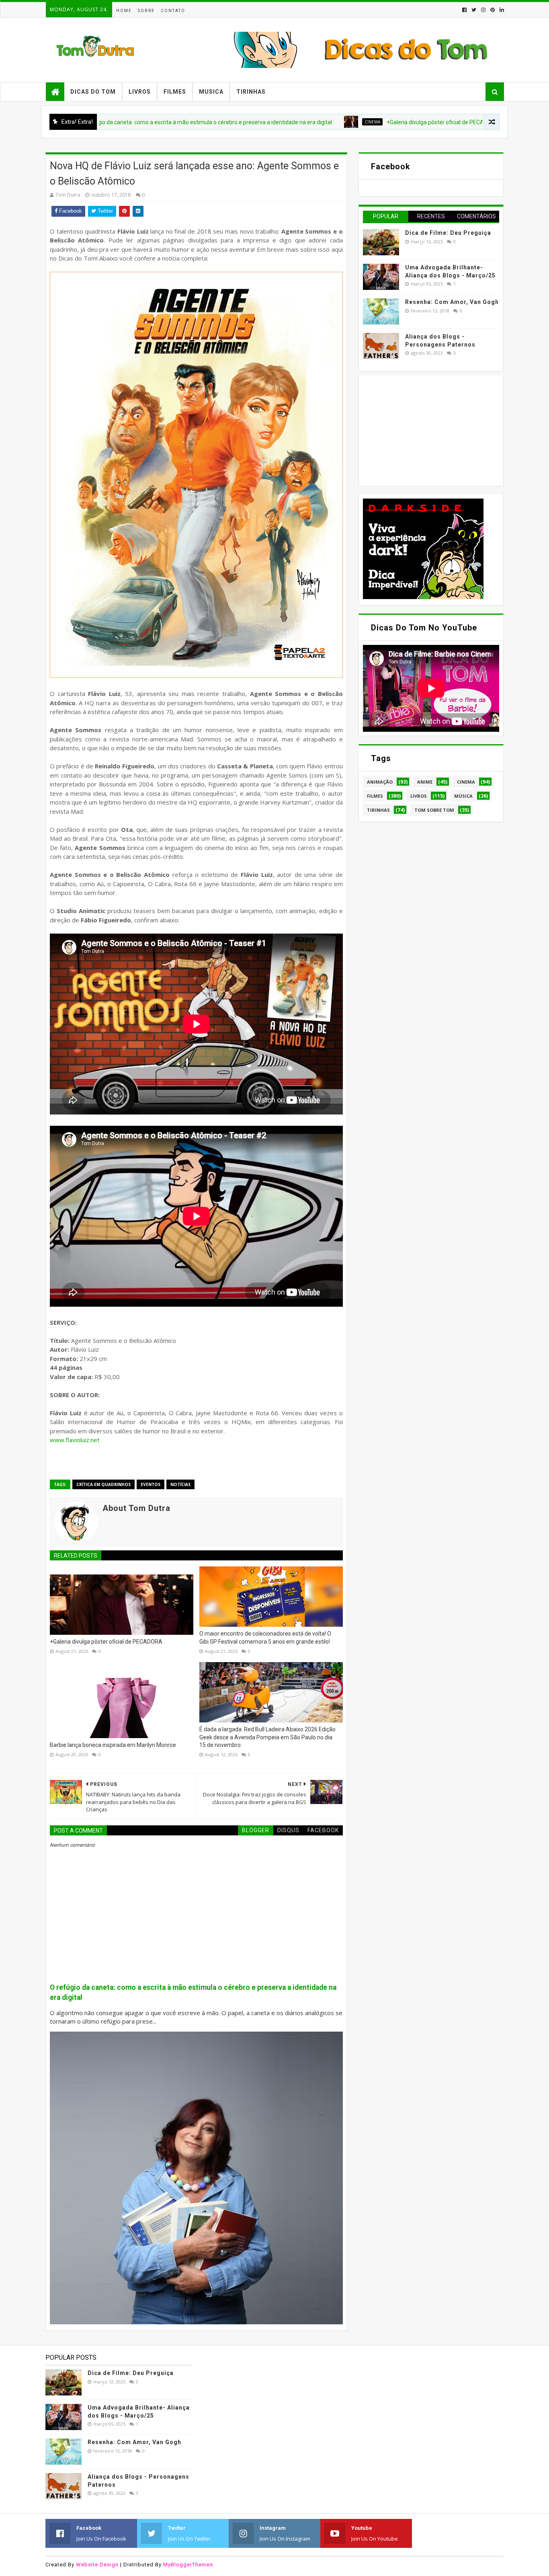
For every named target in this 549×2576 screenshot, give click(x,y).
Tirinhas (251, 92)
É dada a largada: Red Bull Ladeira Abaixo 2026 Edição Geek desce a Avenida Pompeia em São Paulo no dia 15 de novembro (267, 1737)
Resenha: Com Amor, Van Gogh (452, 302)
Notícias (180, 1484)
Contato (173, 11)
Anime (425, 782)
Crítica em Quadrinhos (103, 1484)
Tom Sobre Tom (434, 810)
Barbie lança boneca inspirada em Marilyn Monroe (113, 1745)
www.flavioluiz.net (75, 1440)
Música (463, 796)
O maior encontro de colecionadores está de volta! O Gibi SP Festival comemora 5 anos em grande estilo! (265, 1638)
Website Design (97, 2565)
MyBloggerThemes (188, 2565)
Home (124, 11)
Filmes (175, 92)
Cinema (288, 122)
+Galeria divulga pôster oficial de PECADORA (358, 122)
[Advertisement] (423, 430)
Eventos (457, 122)
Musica (211, 92)
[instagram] (483, 10)
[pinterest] (493, 10)
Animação (380, 782)
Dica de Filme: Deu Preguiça (448, 233)
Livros (140, 92)
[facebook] (464, 10)
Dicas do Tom (93, 92)
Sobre (146, 11)
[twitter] (474, 10)
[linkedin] (501, 10)
